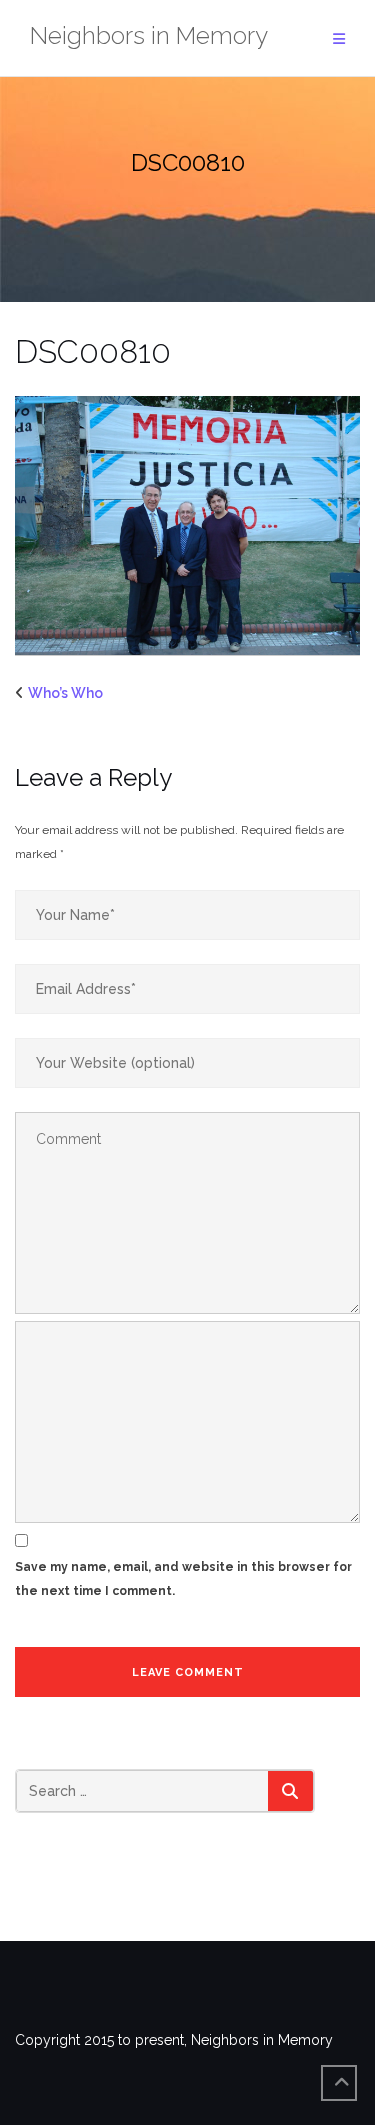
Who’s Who (65, 693)
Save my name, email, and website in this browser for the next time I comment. (183, 1579)
